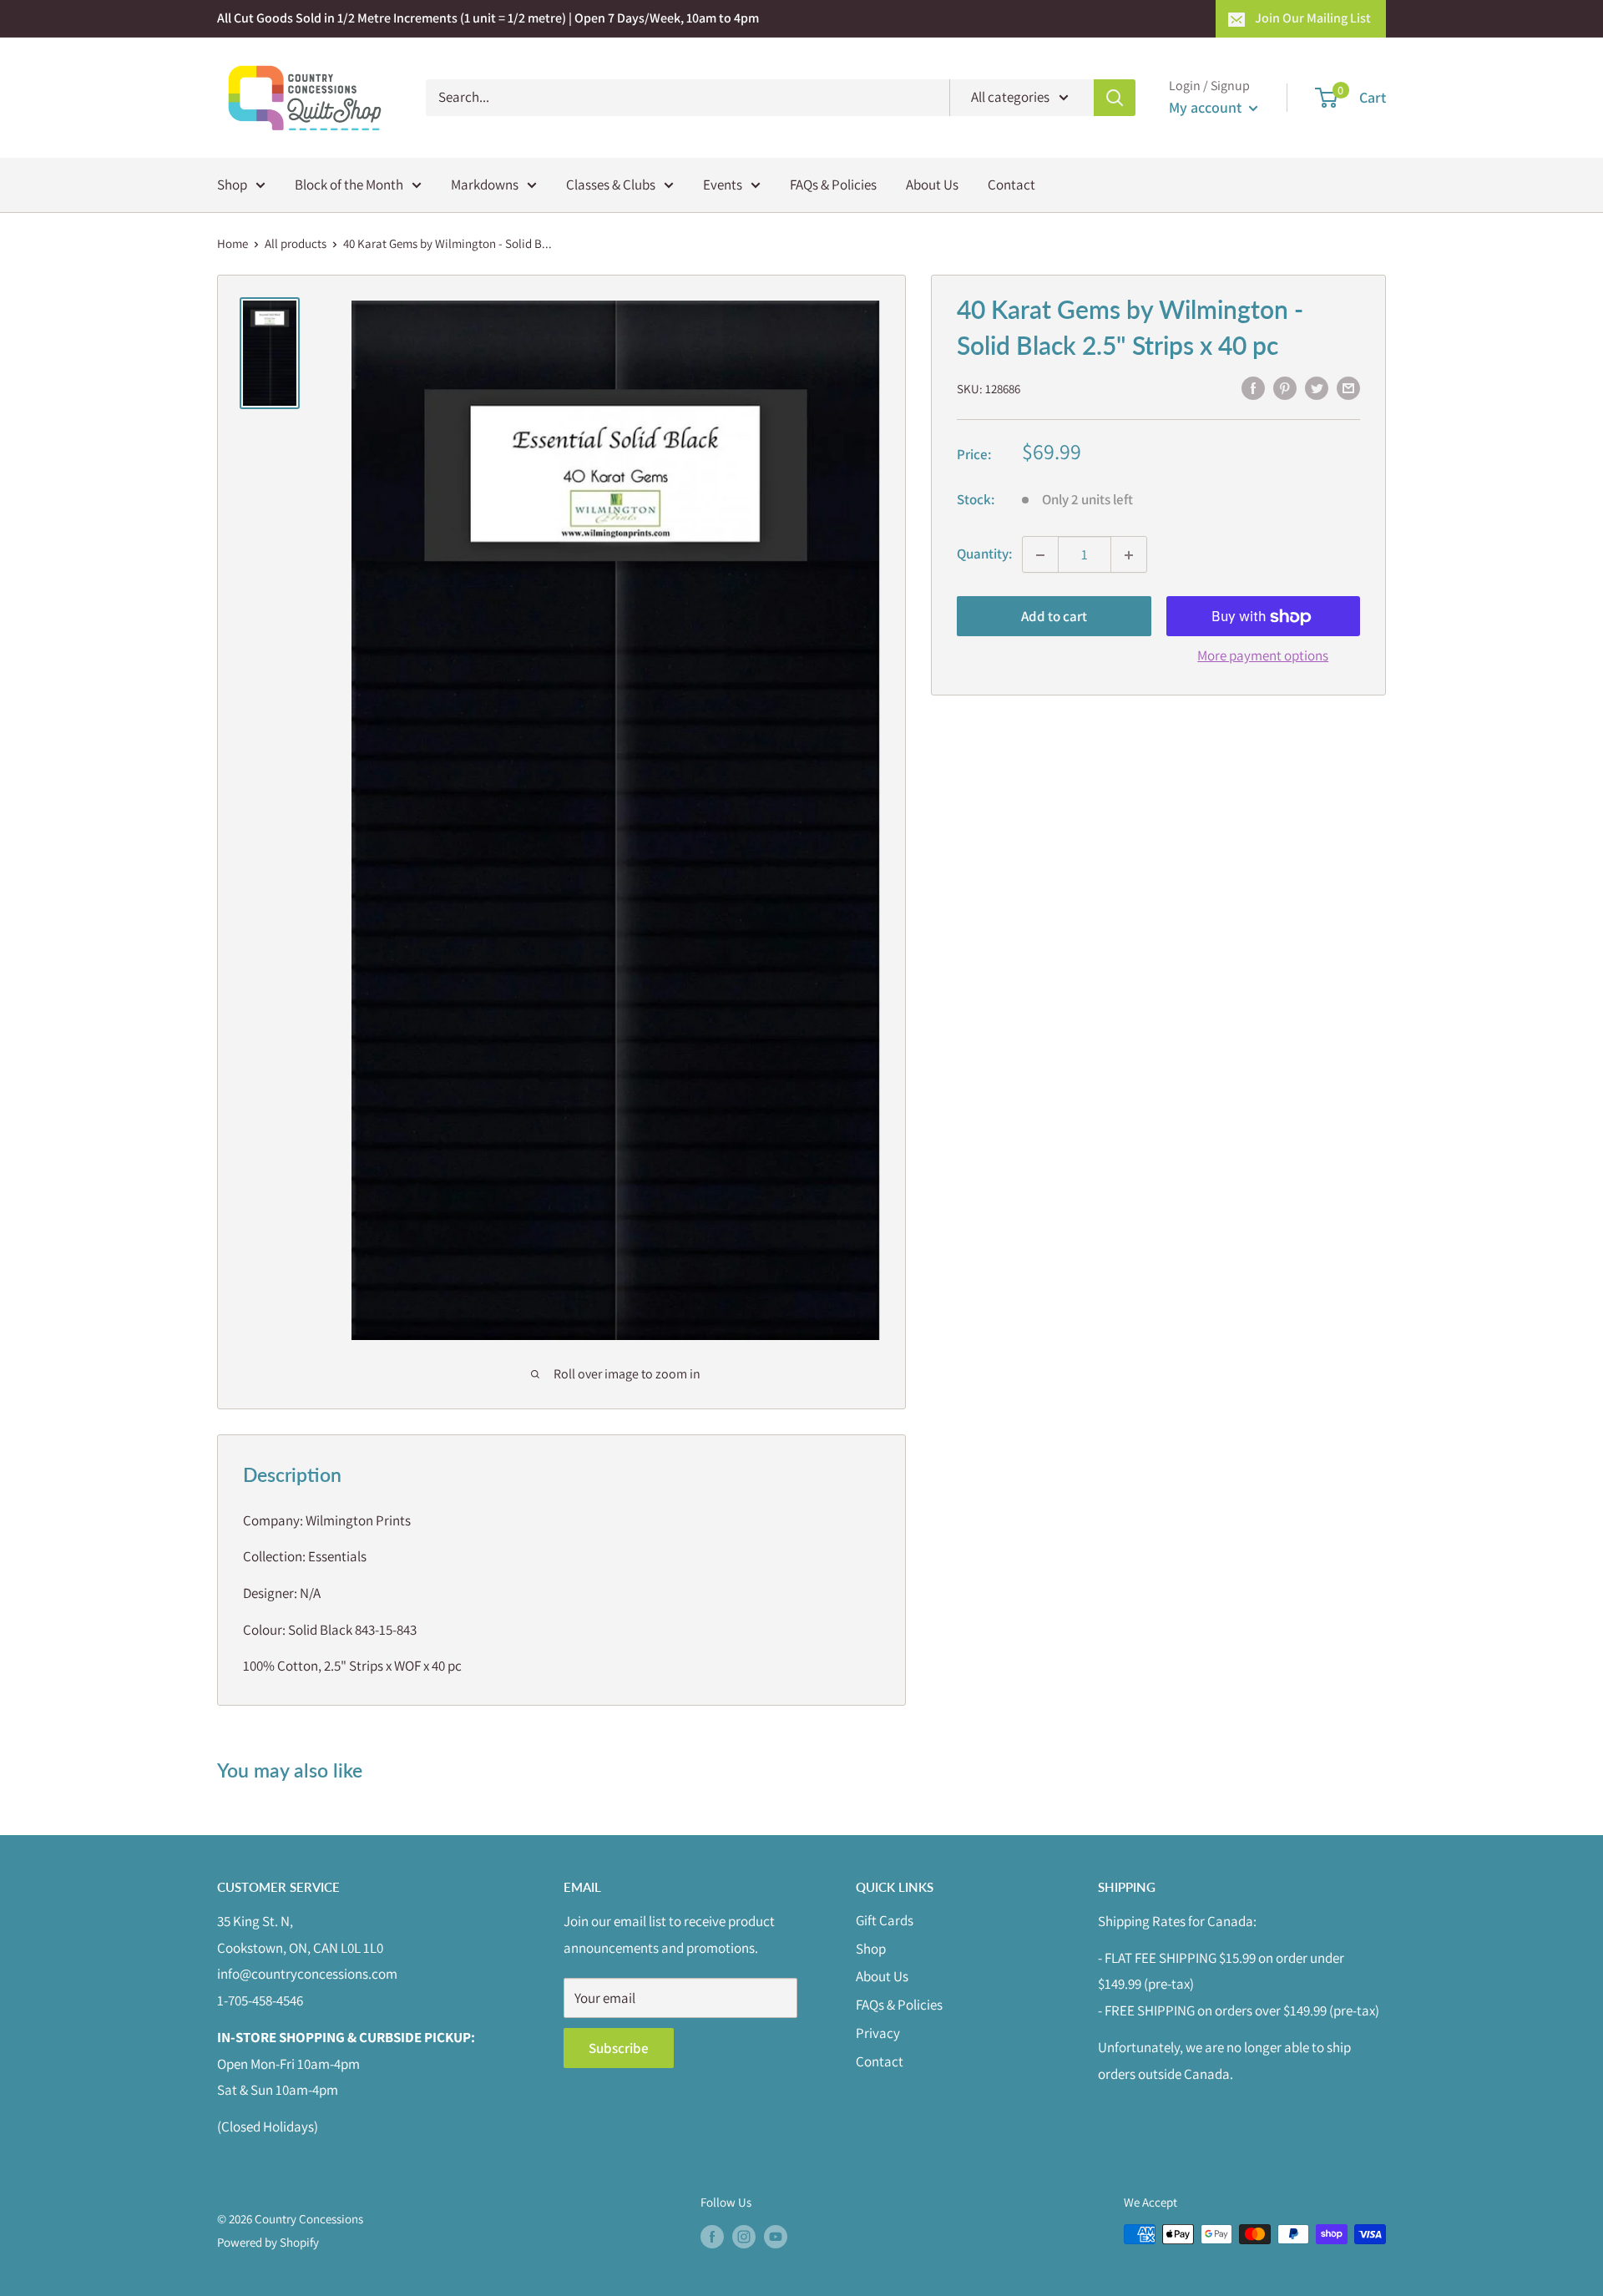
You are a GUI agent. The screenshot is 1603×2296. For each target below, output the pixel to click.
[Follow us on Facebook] (712, 2236)
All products (296, 243)
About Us (932, 184)
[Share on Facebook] (1253, 387)
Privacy (878, 2033)
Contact (1011, 184)
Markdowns (485, 184)
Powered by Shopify (268, 2242)
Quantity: (984, 554)
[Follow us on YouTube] (776, 2236)
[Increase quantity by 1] (1129, 555)
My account (1207, 107)
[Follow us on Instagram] (744, 2236)
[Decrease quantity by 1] (1040, 555)
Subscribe (619, 2048)
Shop (232, 184)
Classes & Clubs (611, 184)
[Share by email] (1348, 387)
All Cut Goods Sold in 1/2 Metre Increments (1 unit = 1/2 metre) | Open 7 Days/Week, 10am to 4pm (488, 18)
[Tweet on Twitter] (1317, 387)
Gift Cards (885, 1920)
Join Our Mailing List (1313, 18)
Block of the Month (349, 184)
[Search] (1115, 98)
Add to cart (1054, 617)
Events (723, 184)
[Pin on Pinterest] (1285, 387)
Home (233, 243)
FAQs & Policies (833, 184)
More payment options (1263, 656)
